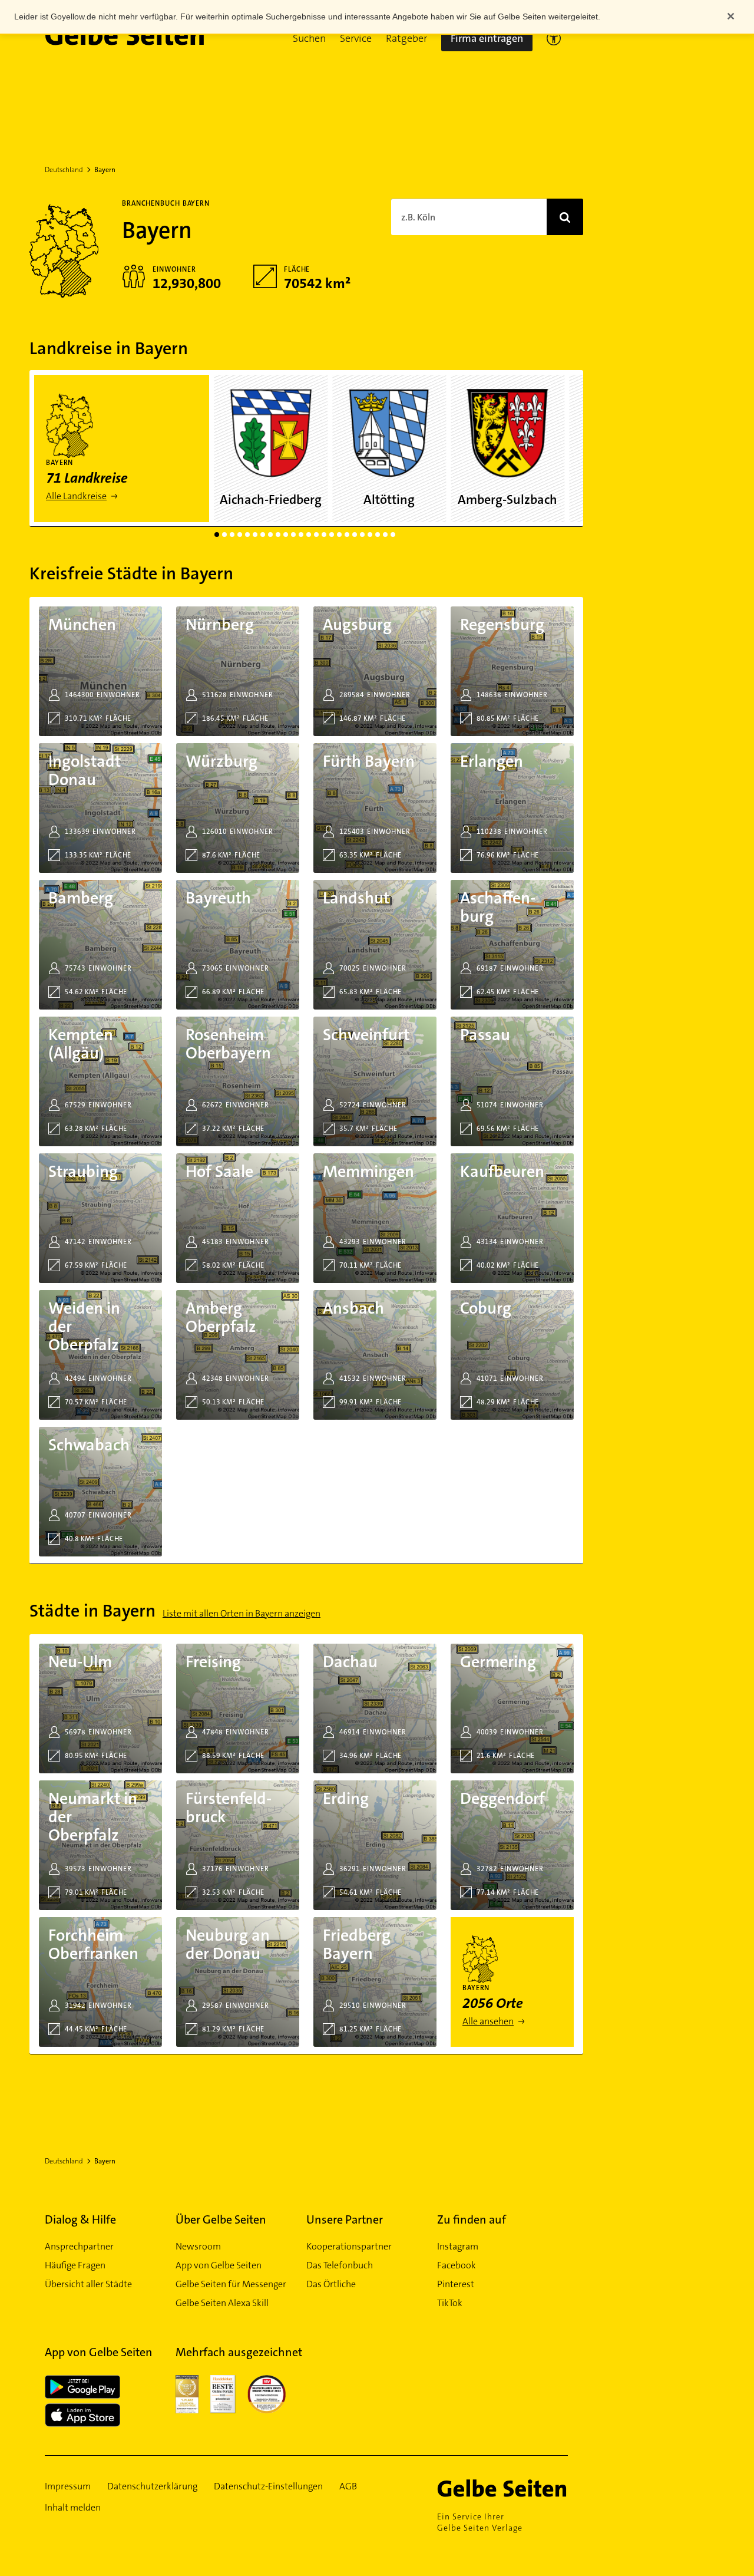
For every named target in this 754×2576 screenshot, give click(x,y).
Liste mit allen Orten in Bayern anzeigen (242, 1613)
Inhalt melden (73, 2507)
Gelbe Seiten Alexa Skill (222, 2303)
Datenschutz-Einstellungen (268, 2486)
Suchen (309, 38)
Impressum (68, 2486)
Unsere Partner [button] (345, 2219)
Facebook (457, 2265)
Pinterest (456, 2284)
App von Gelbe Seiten (219, 2265)
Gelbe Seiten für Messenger (231, 2284)
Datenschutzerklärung (152, 2486)
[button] (309, 38)
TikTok (450, 2303)
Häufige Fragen (75, 2265)
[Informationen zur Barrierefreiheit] (554, 38)
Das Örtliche (331, 2284)
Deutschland (64, 170)
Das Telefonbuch (340, 2265)
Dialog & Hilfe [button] (80, 2219)
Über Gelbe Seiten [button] (221, 2219)
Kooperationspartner (349, 2246)
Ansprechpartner (79, 2246)
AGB (348, 2486)
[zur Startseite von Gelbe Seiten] (502, 2488)
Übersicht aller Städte (88, 2284)
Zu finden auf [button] (472, 2219)
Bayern (105, 170)
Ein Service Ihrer (480, 2522)
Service (356, 38)
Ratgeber (406, 38)
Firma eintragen (487, 38)
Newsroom (198, 2246)
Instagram (458, 2246)
